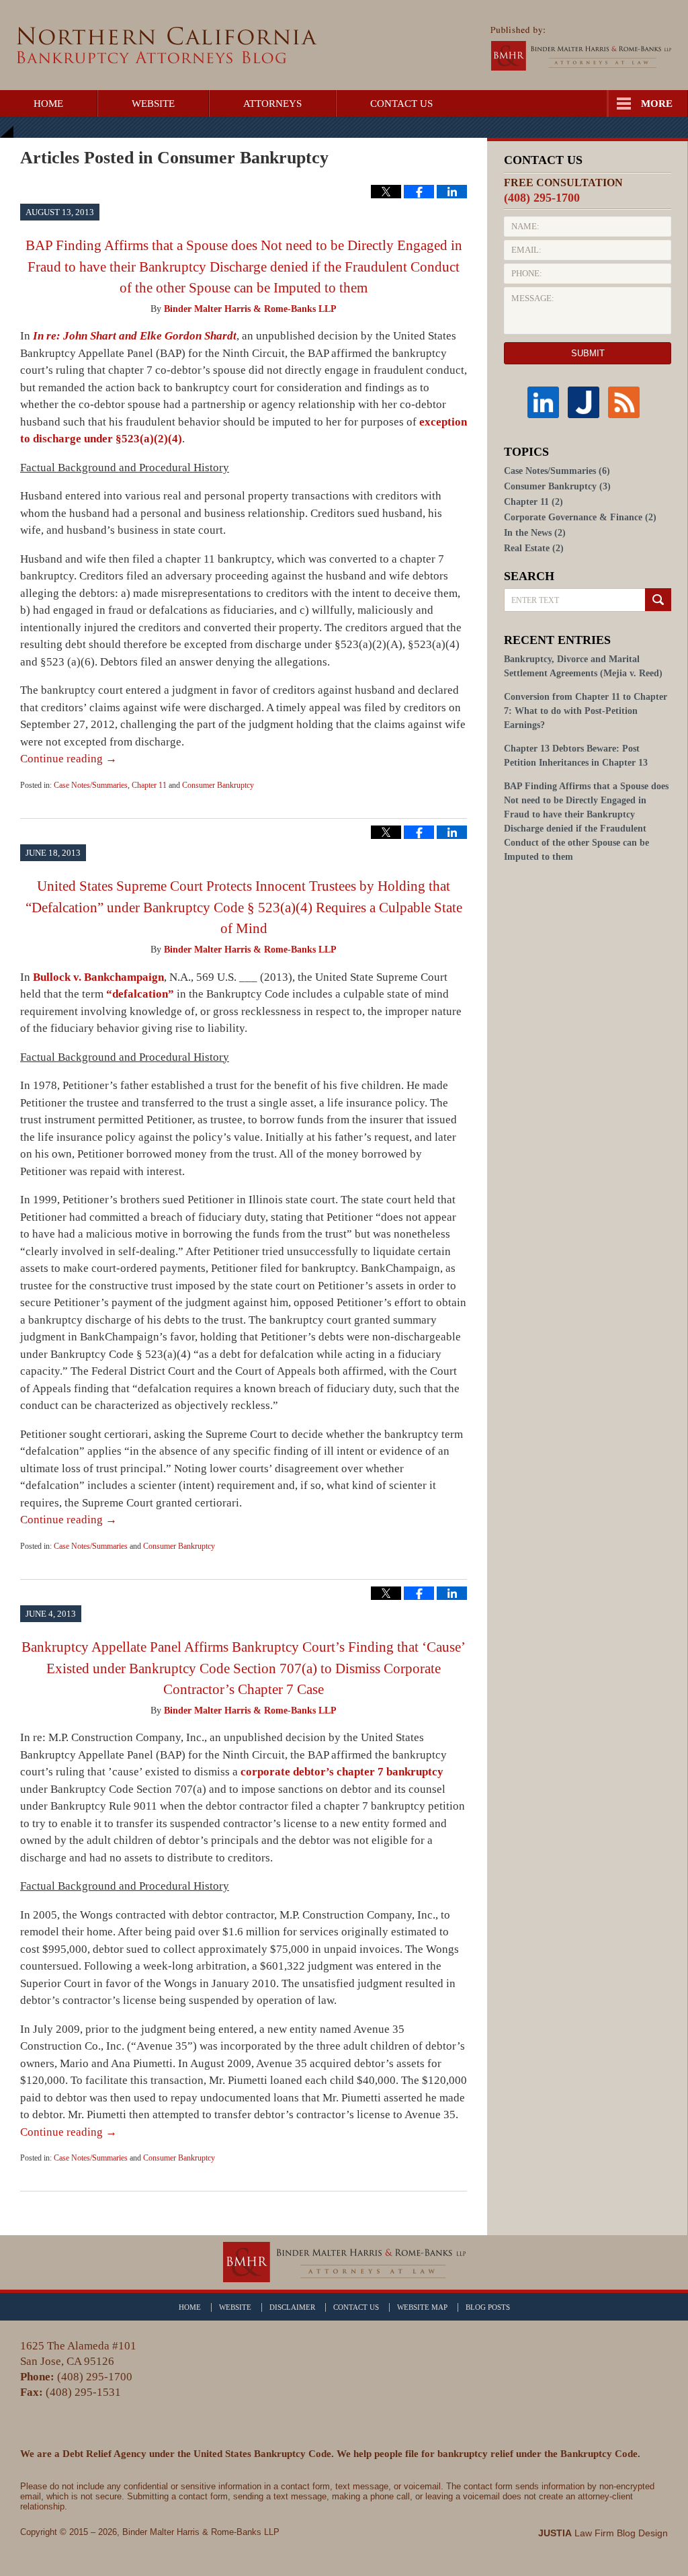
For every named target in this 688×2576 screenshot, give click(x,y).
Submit (588, 353)
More (657, 104)
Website (153, 104)
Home (48, 104)
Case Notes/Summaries (91, 785)
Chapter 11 (149, 785)
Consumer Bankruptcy (218, 785)
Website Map (422, 2307)
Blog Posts (488, 2307)
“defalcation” (140, 994)
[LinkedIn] (548, 402)
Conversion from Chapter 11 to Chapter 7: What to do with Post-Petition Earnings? (586, 711)
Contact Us (401, 104)
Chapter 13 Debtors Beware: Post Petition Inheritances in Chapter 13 (576, 756)
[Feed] (628, 402)
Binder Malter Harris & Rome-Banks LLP (201, 2532)
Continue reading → (69, 759)
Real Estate (534, 548)
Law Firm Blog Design (603, 2533)
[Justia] (588, 402)
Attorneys (272, 104)
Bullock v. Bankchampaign (98, 977)
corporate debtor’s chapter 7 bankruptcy (342, 1772)
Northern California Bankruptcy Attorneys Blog (167, 45)
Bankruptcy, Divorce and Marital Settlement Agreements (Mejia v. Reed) (583, 666)
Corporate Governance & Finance (580, 517)
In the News (535, 533)
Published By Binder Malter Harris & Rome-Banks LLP (581, 48)
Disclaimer (292, 2307)
